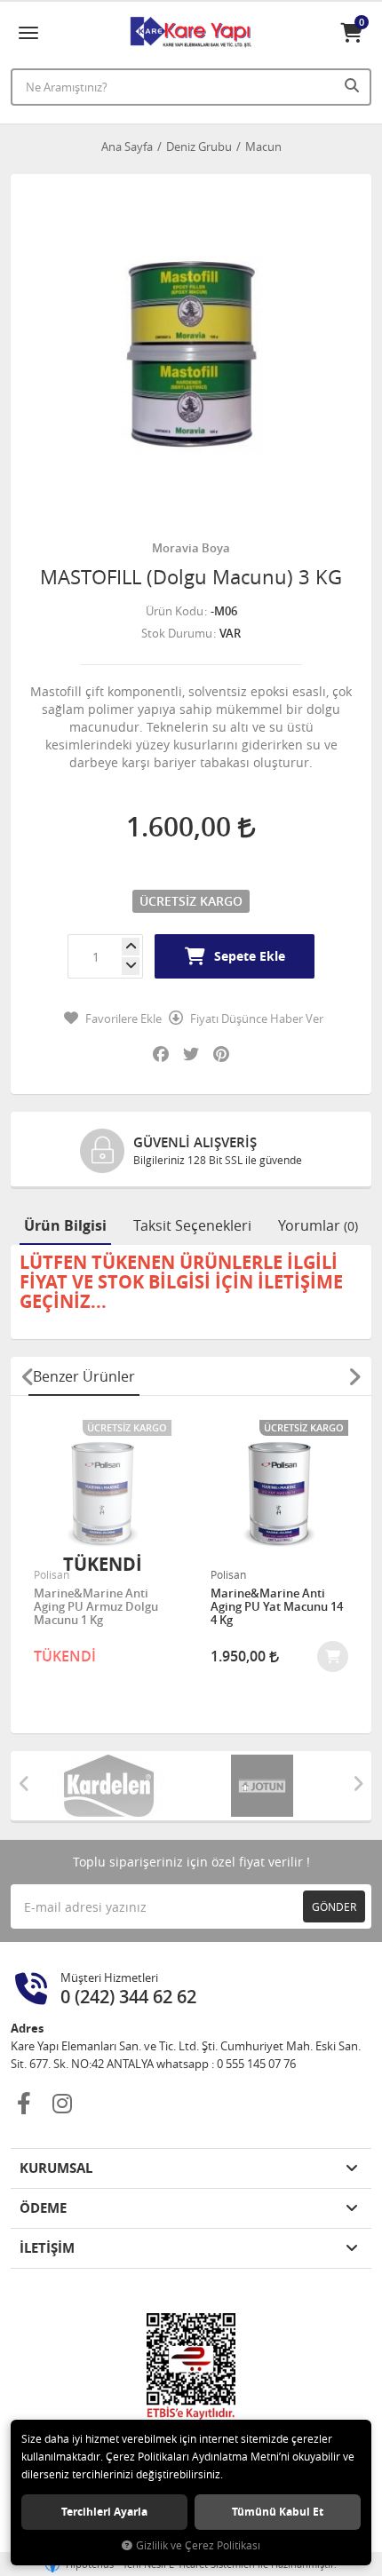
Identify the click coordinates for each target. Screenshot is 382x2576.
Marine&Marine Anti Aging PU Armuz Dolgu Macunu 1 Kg (96, 1607)
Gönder (334, 1906)
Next (354, 1376)
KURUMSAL (56, 2168)
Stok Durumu (177, 633)
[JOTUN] (268, 1786)
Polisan (52, 1574)
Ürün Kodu (175, 611)
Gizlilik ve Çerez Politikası (198, 2545)
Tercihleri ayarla (104, 2512)
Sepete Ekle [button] (250, 956)
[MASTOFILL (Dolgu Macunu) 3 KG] (191, 354)
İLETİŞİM (47, 2248)
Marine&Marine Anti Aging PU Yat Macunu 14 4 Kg (277, 1607)
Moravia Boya (191, 548)
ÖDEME (43, 2208)
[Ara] (354, 85)
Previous (28, 1376)
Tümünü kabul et (278, 2512)
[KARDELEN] (114, 1786)
